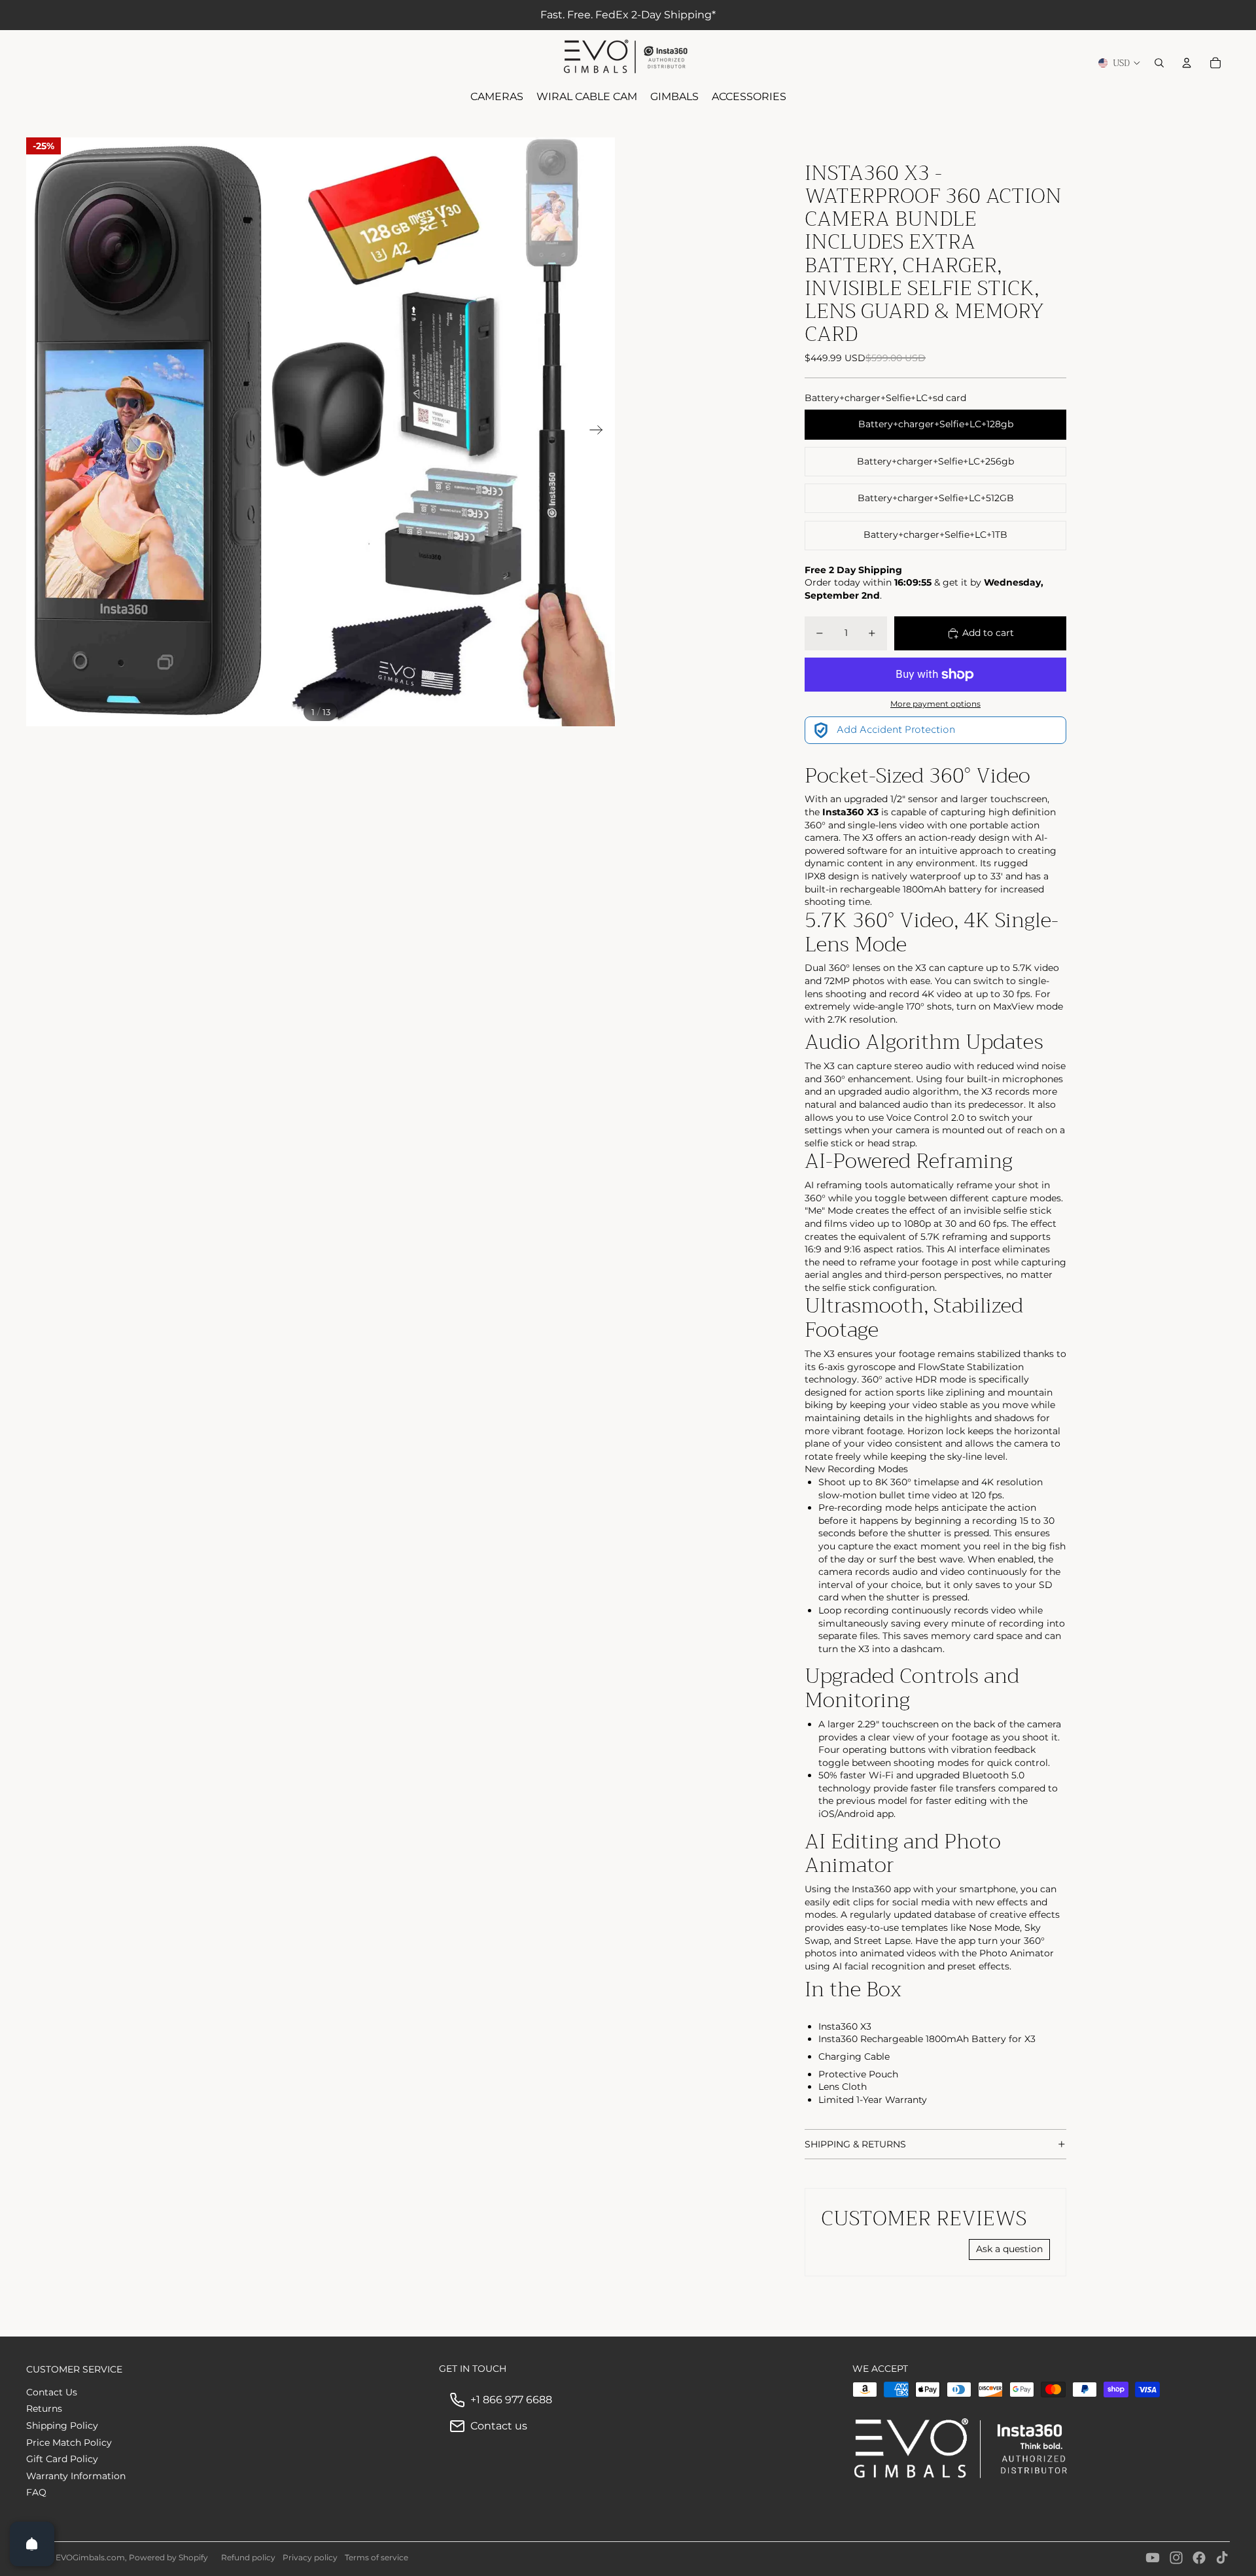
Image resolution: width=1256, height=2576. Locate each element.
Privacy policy (310, 2557)
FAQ (36, 2492)
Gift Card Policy (62, 2459)
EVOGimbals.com (90, 2557)
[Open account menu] (1187, 63)
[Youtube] (1153, 2558)
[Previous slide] (41, 432)
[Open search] (1159, 63)
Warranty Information (76, 2476)
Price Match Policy (69, 2443)
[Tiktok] (1222, 2558)
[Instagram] (1176, 2558)
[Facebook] (1199, 2558)
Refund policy (248, 2557)
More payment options (935, 704)
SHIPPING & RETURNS (855, 2144)
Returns (44, 2408)
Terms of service (376, 2557)
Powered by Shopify (168, 2557)
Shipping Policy (62, 2426)
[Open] (32, 2544)
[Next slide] (600, 432)
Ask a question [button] (1009, 2249)
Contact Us (52, 2392)
